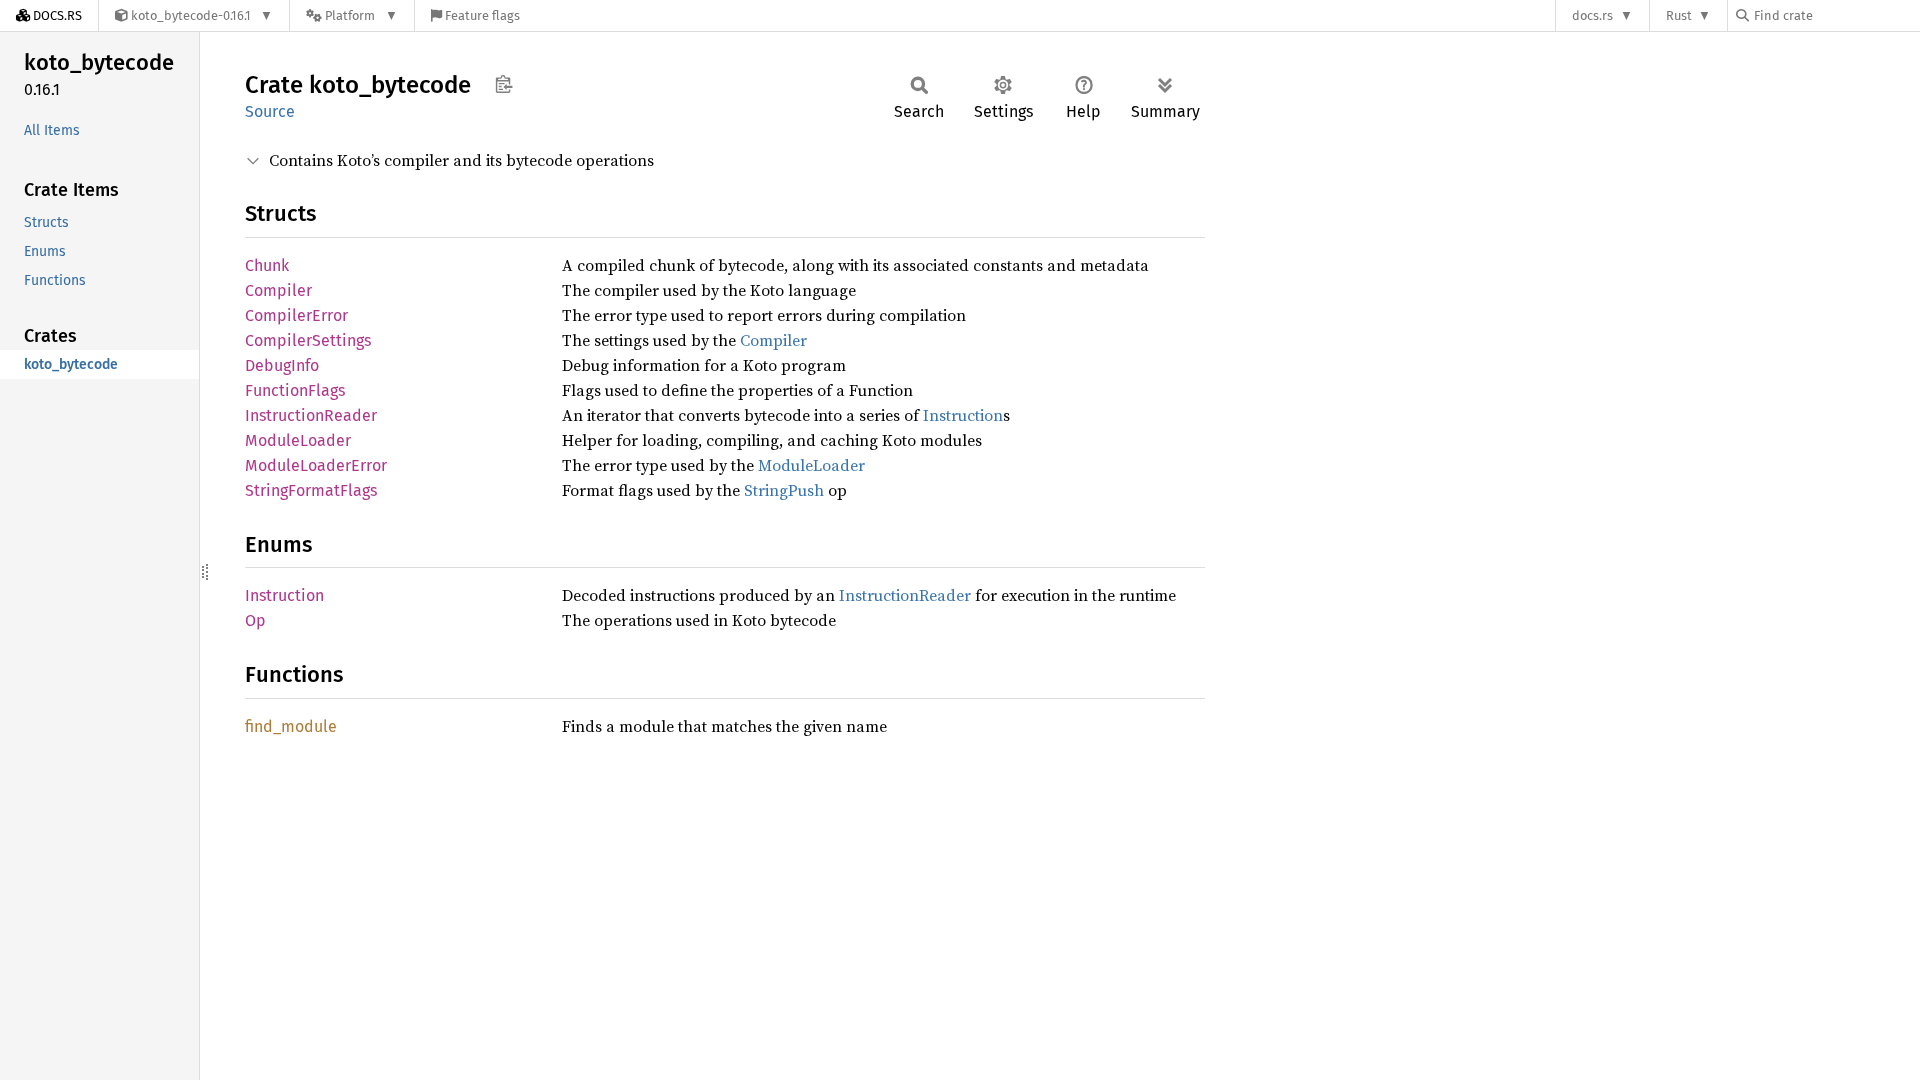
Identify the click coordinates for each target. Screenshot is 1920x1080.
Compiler (278, 290)
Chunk (267, 265)
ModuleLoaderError (316, 465)
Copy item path (503, 84)
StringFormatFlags (311, 490)
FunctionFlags (295, 390)
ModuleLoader (298, 440)
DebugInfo (282, 365)
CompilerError (296, 315)
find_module (291, 726)
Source (270, 111)
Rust (1679, 15)
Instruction (963, 415)
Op (255, 620)
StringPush (784, 490)
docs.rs (1592, 15)
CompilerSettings (308, 340)
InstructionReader (311, 415)
